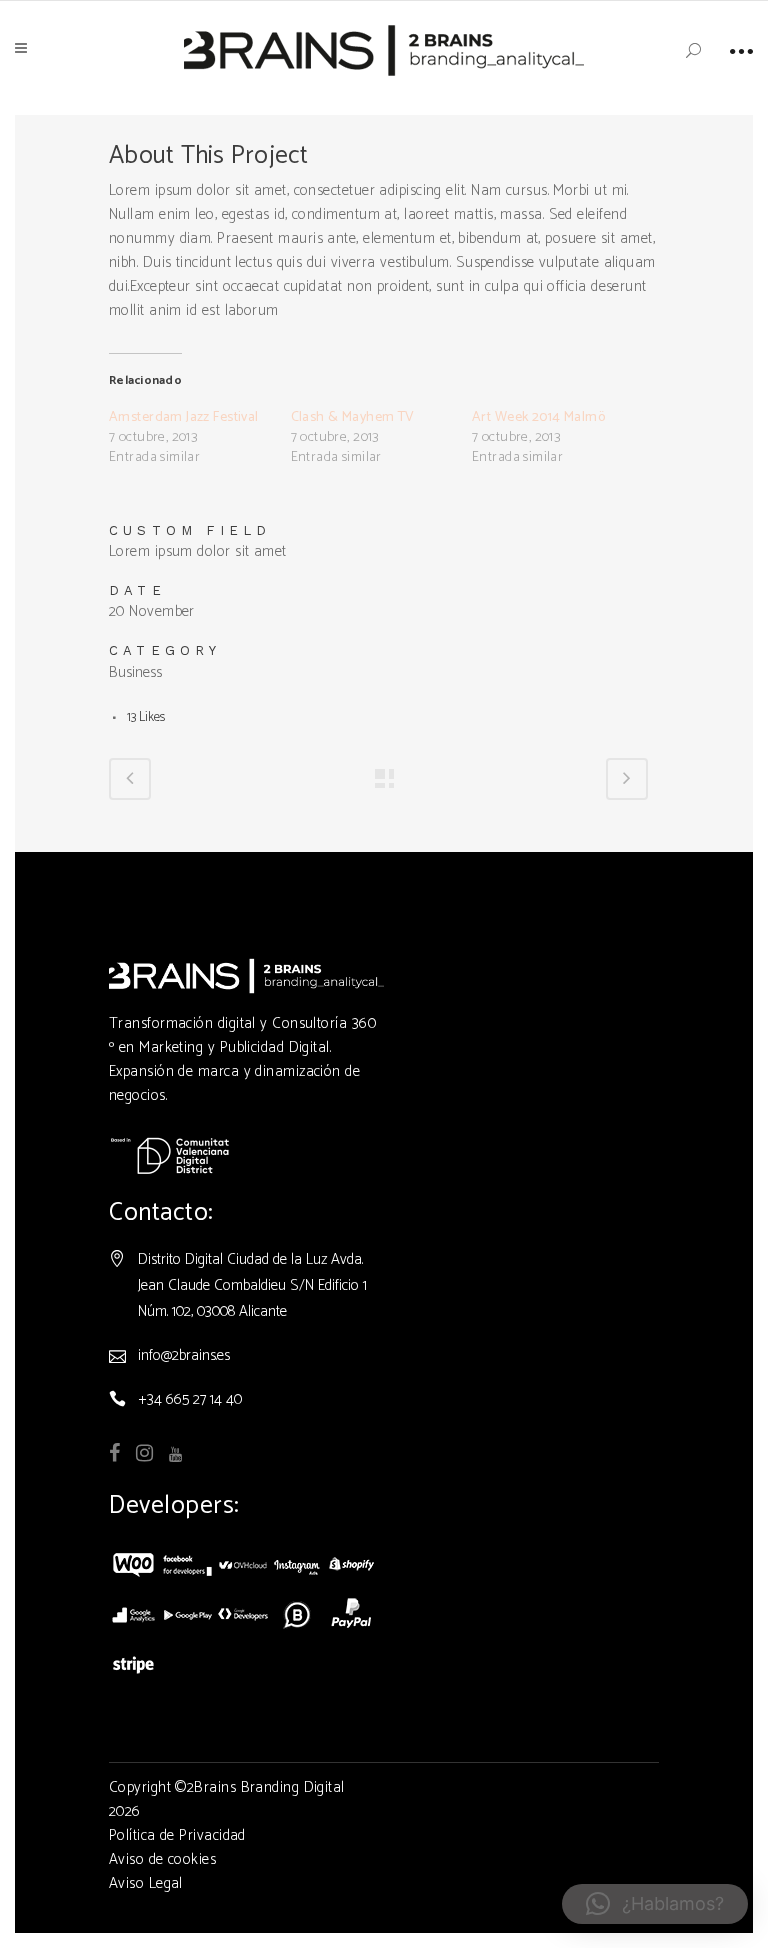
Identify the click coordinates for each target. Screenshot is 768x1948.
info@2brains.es (184, 1355)
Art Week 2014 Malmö (538, 417)
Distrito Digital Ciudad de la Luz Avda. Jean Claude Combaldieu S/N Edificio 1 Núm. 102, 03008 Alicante (252, 1285)
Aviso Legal (146, 1883)
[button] (655, 1904)
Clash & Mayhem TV (353, 417)
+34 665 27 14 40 (190, 1399)
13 (146, 717)
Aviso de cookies (162, 1859)
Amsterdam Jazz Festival (184, 417)
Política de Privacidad (177, 1835)
